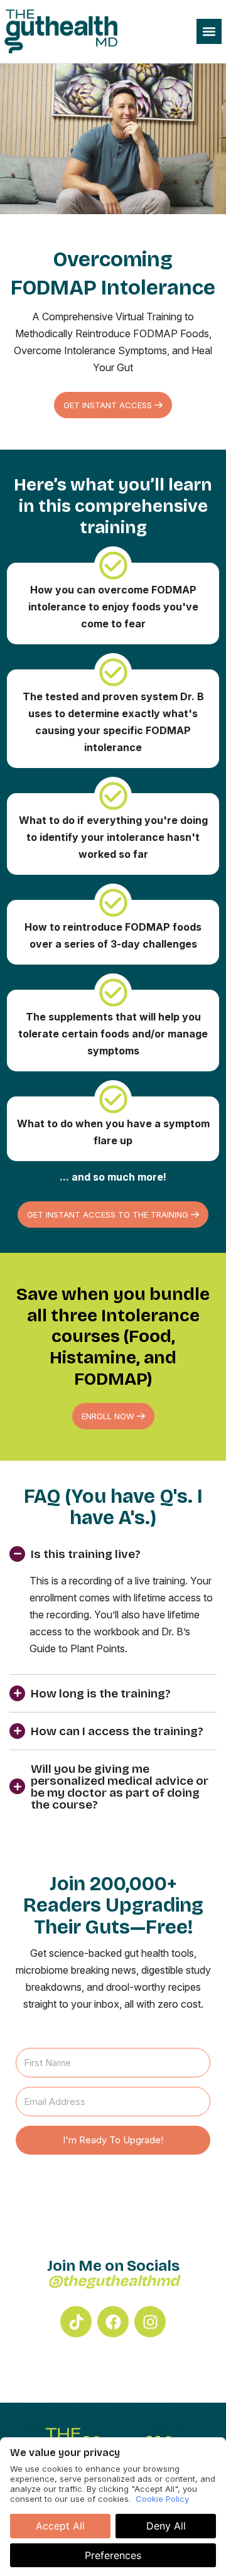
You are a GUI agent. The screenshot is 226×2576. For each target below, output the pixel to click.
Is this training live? (86, 1554)
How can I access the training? (117, 1731)
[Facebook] (113, 2322)
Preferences (113, 2555)
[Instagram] (150, 2322)
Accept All (60, 2526)
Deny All (166, 2526)
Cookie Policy (162, 2499)
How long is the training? (101, 1693)
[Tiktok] (76, 2322)
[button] (209, 31)
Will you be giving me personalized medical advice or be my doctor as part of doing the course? (120, 1787)
